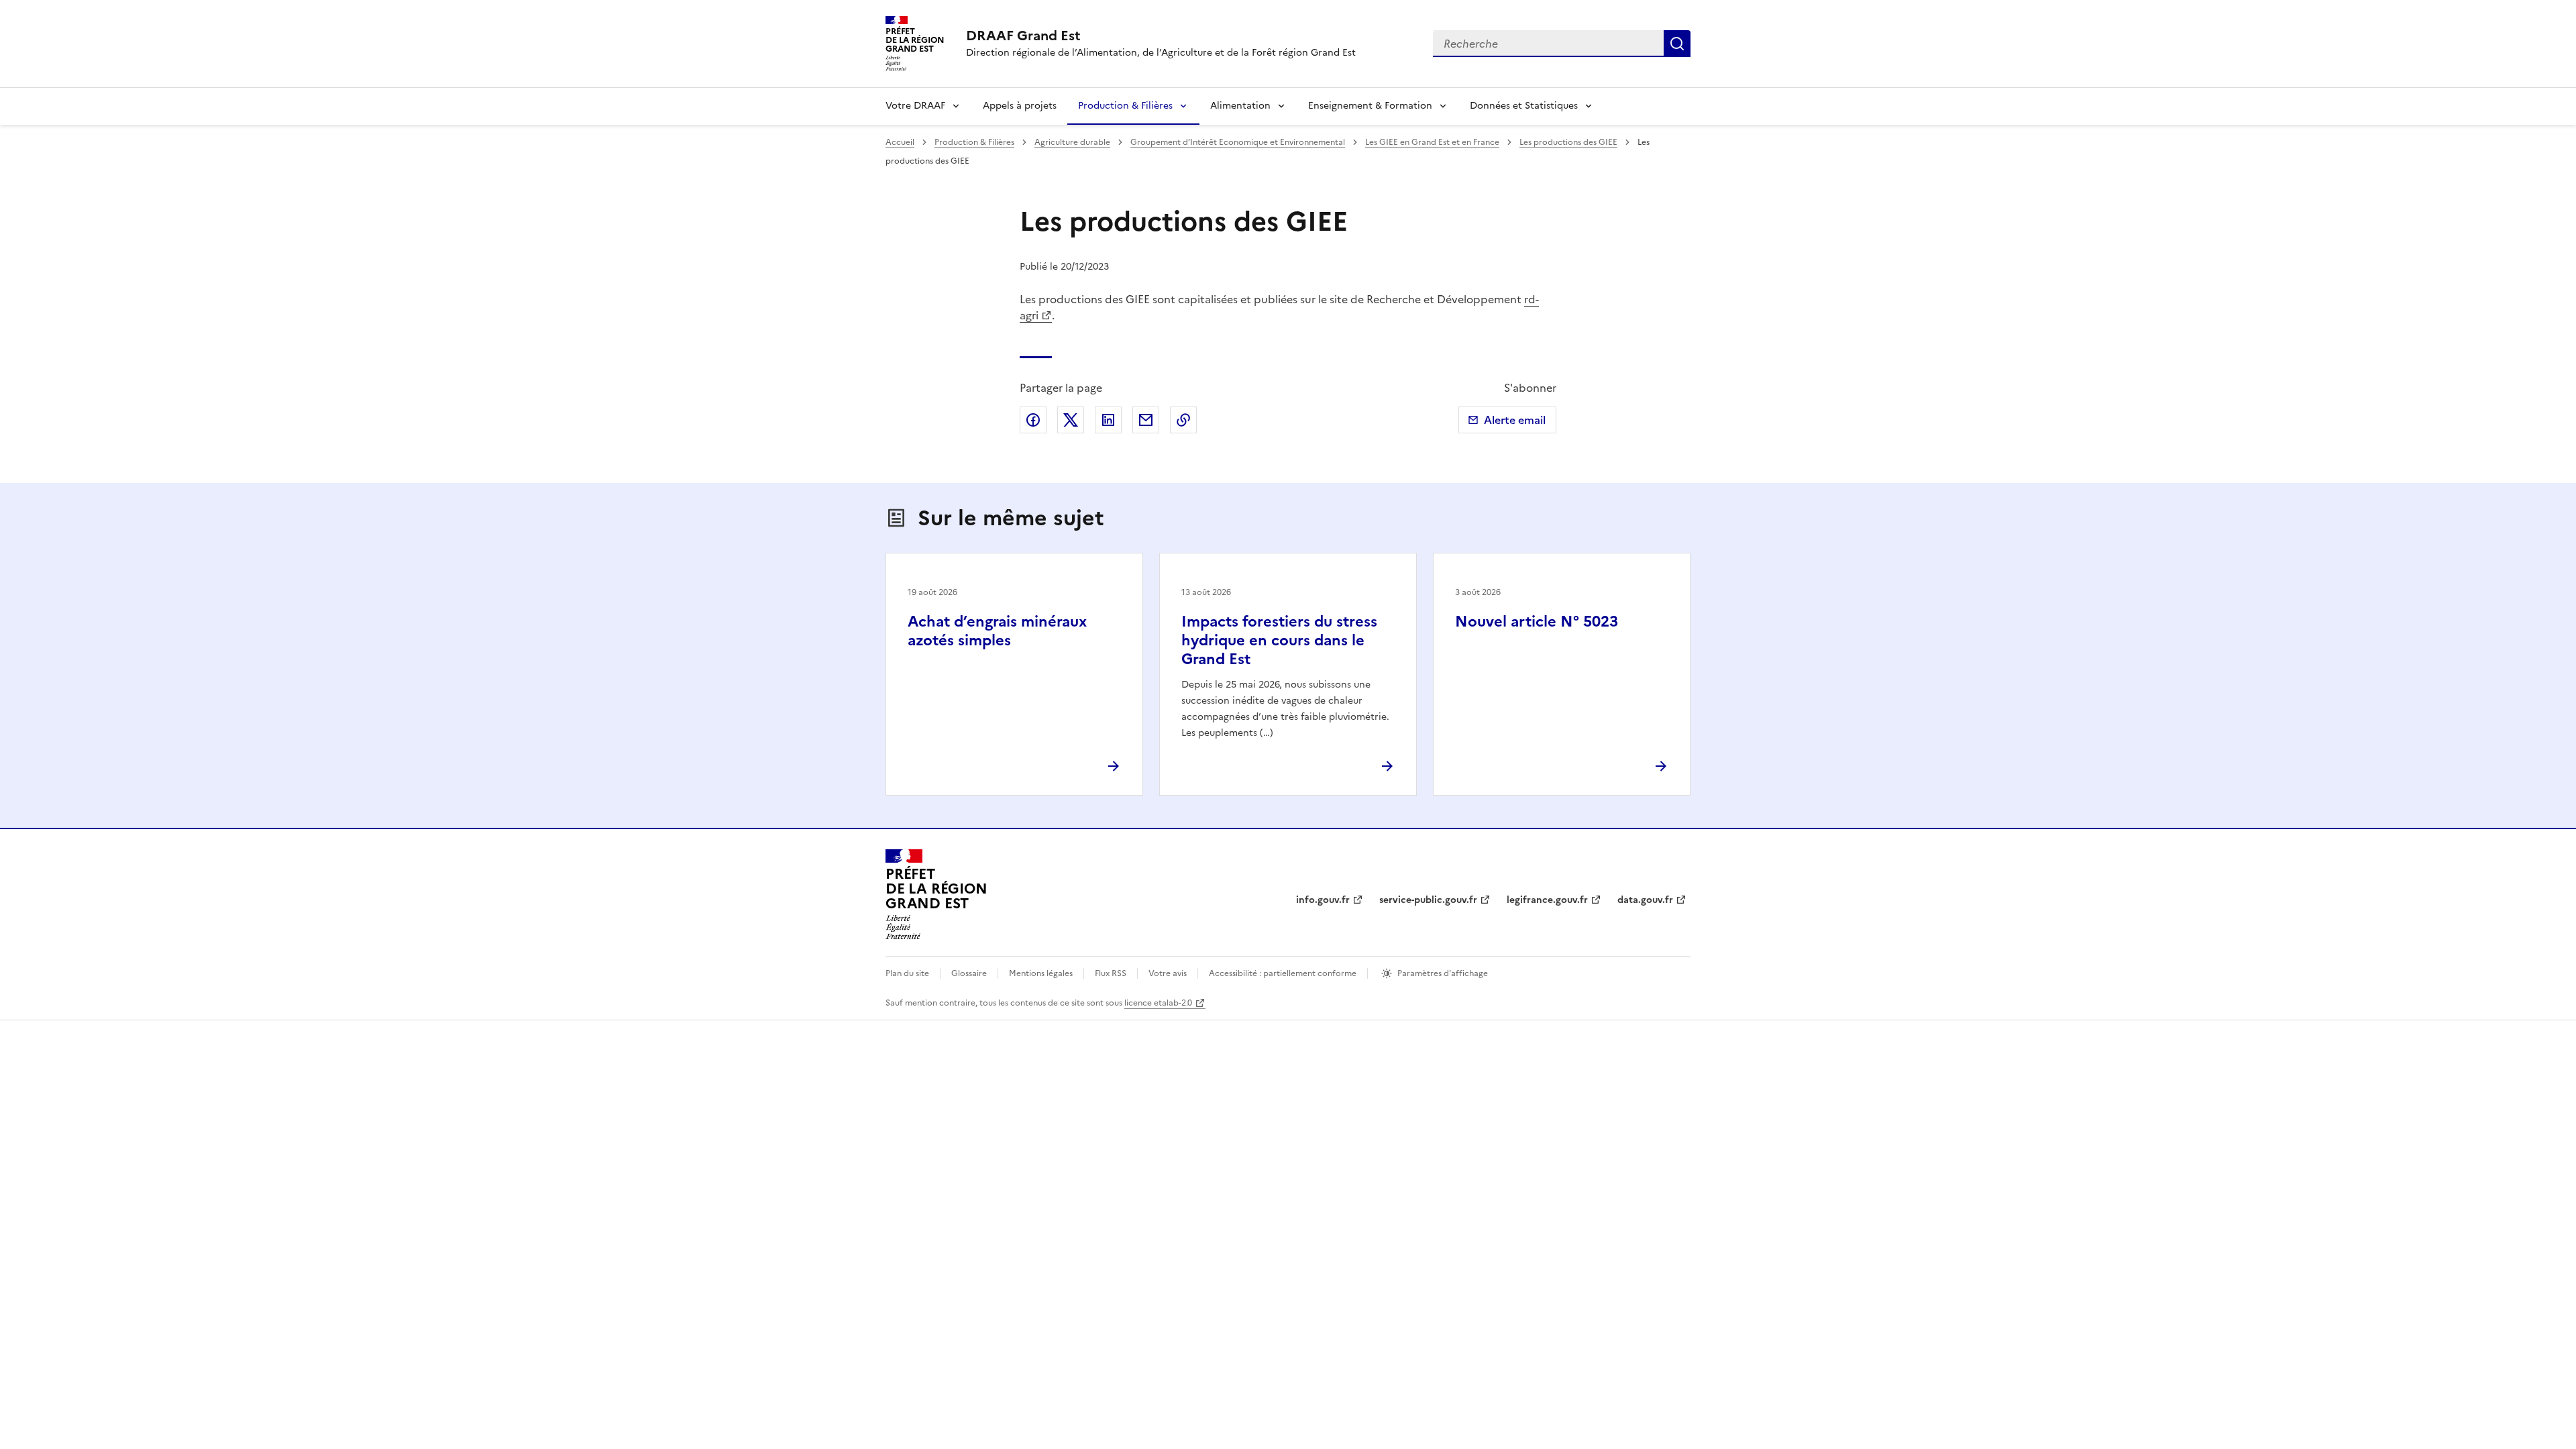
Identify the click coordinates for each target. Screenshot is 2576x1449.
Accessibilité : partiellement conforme (1283, 973)
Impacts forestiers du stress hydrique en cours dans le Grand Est (1279, 640)
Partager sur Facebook (1033, 420)
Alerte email (1515, 420)
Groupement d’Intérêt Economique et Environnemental (1238, 142)
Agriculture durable (1072, 142)
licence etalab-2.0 (1158, 1003)
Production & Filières (1125, 106)
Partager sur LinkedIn (1108, 420)
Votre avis (1168, 973)
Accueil (900, 142)
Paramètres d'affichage (1443, 973)
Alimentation (1240, 106)
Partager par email (1146, 420)
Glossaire (969, 973)
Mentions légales (1041, 973)
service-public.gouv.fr (1428, 900)
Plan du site (907, 973)
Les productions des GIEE (1568, 142)
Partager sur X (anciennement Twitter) (1071, 420)
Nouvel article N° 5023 (1537, 622)
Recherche (1677, 44)
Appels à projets (1020, 106)
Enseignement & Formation (1370, 106)
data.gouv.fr (1645, 900)
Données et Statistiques (1524, 106)
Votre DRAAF (915, 106)
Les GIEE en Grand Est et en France (1432, 142)
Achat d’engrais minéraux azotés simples (997, 631)
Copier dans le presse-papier (1183, 420)
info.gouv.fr (1323, 900)
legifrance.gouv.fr (1547, 900)
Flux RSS (1111, 973)
